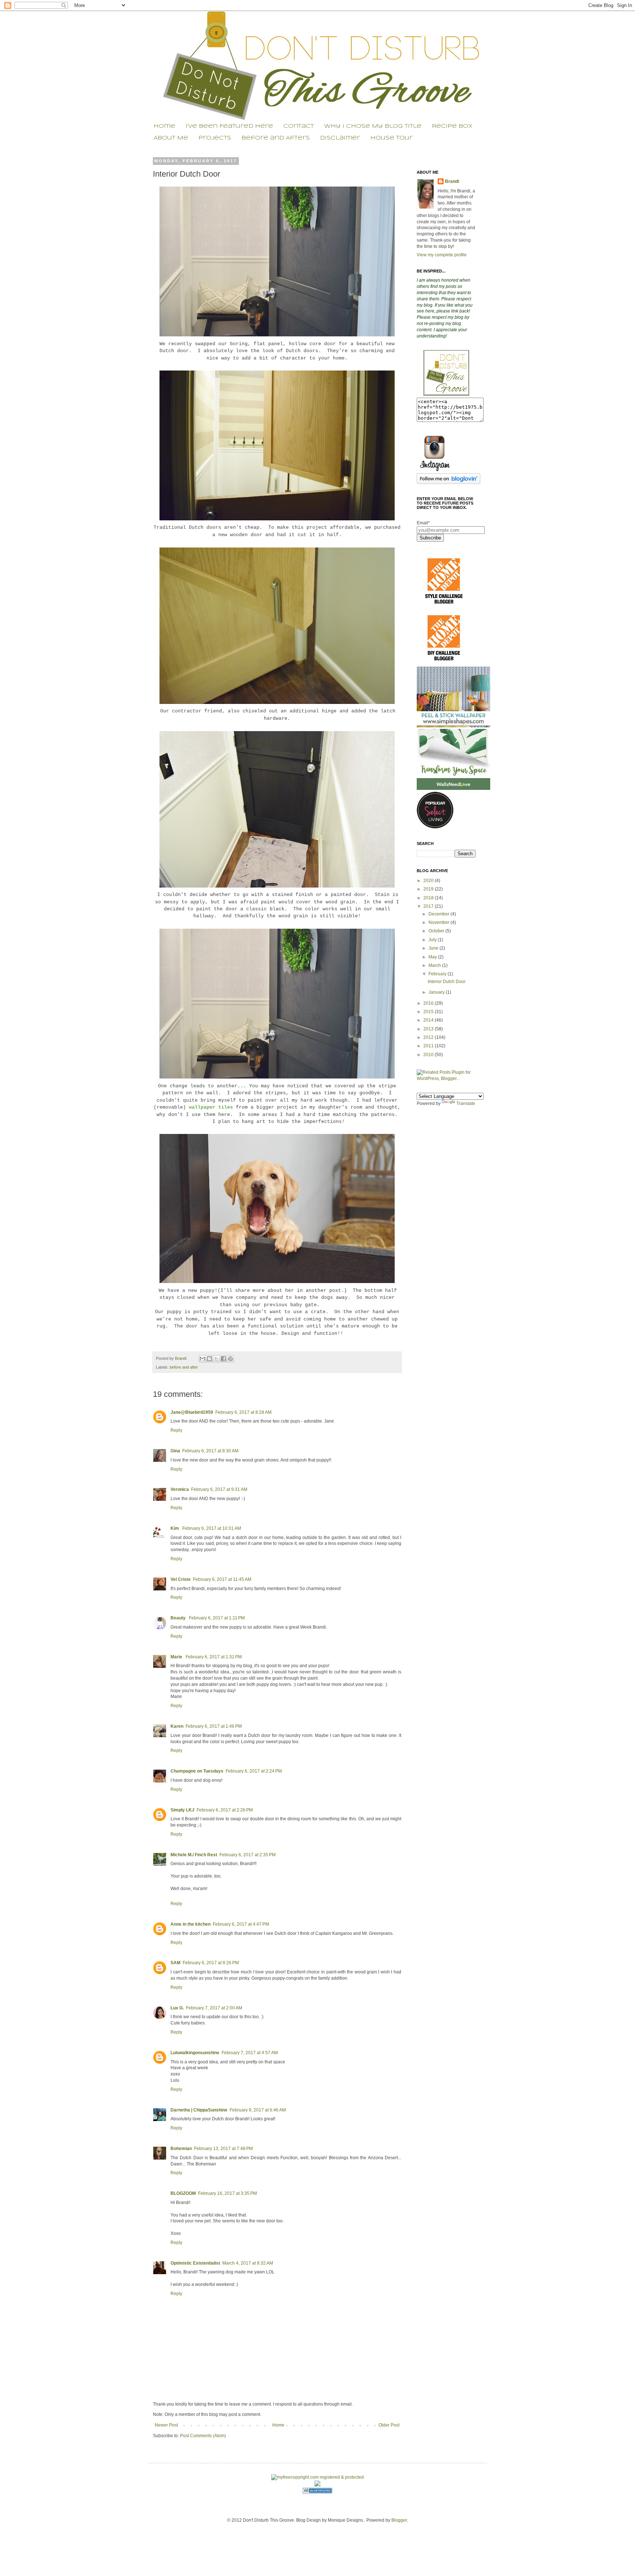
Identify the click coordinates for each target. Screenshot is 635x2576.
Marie (177, 1657)
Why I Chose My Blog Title (373, 126)
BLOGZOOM (183, 2193)
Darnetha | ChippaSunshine (199, 2110)
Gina (175, 1451)
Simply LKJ (182, 1810)
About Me (171, 138)
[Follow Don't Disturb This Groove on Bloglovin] (449, 483)
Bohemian (181, 2149)
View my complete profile (442, 255)
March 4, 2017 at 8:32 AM (248, 2263)
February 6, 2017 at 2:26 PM (225, 1810)
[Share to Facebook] (223, 1359)
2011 (429, 1046)
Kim (175, 1528)
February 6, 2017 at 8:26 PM (211, 1963)
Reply (176, 1430)
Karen (177, 1726)
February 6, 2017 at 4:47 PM (241, 1924)
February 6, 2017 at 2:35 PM (247, 1855)
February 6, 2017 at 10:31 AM (212, 1528)
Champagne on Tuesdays (197, 1771)
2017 (429, 906)
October (437, 931)
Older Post (389, 2425)
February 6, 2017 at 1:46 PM (214, 1726)
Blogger (399, 2520)
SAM (175, 1963)
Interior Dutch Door (447, 982)
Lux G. (177, 2008)
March (435, 965)
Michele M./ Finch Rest (194, 1855)
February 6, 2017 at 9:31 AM (219, 1489)
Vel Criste (181, 1579)
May (433, 957)
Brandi (181, 1358)
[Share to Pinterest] (230, 1359)
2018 (429, 898)
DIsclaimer (340, 138)
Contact (299, 126)
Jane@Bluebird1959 (192, 1412)
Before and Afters (276, 138)
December (440, 914)
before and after (184, 1367)
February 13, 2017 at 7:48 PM (223, 2149)
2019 (429, 889)
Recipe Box (452, 126)
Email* (423, 523)
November (440, 922)
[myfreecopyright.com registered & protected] (317, 2477)
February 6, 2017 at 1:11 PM (217, 1618)
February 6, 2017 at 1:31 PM (214, 1657)
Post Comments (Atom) (203, 2436)
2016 (429, 1003)
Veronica (180, 1489)
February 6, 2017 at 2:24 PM (254, 1771)
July (433, 940)
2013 (429, 1029)
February (438, 974)
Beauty (179, 1618)
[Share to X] (216, 1359)
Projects (215, 138)
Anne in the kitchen (191, 1924)
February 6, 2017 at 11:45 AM (222, 1579)
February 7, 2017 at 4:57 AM (250, 2053)
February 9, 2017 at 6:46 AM (258, 2110)
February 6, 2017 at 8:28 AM (243, 1412)
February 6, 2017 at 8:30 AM (210, 1451)
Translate (466, 1103)
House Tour (392, 138)
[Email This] (202, 1359)
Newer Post (166, 2425)
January (437, 992)
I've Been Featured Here (229, 126)
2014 (429, 1020)
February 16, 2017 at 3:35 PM (227, 2193)
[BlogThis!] (209, 1359)
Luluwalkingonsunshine (195, 2053)
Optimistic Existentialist (195, 2263)
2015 (429, 1012)
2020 (429, 881)
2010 (429, 1055)
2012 (429, 1037)
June (434, 948)
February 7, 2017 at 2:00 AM (214, 2008)
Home (164, 126)
